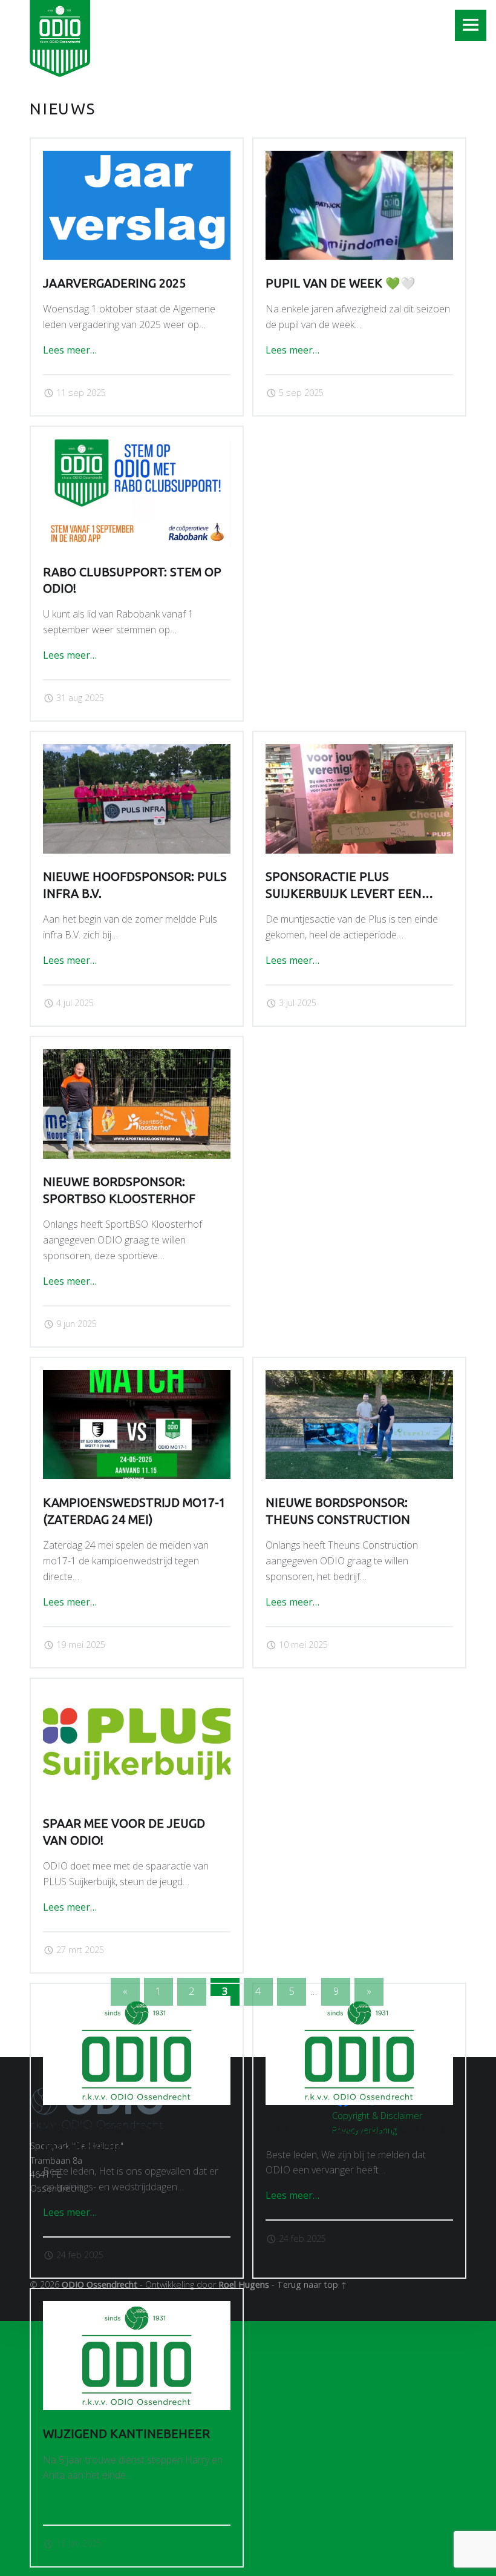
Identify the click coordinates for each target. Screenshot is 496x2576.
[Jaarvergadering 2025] (136, 158)
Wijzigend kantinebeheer (126, 2434)
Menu (471, 25)
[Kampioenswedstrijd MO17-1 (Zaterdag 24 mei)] (136, 1377)
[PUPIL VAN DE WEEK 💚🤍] (359, 158)
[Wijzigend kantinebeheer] (136, 2308)
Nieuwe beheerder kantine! (355, 2129)
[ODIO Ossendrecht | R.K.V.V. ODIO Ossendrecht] (60, 36)
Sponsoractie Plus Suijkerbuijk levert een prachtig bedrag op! (344, 893)
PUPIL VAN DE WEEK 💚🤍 (341, 283)
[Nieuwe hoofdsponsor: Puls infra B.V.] (136, 751)
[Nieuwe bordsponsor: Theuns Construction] (359, 1377)
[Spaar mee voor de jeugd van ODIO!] (136, 1698)
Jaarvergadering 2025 (114, 283)
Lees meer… (70, 350)
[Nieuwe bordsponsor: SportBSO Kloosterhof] (136, 1056)
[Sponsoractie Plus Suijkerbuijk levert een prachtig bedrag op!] (359, 751)
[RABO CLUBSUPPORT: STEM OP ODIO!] (136, 446)
